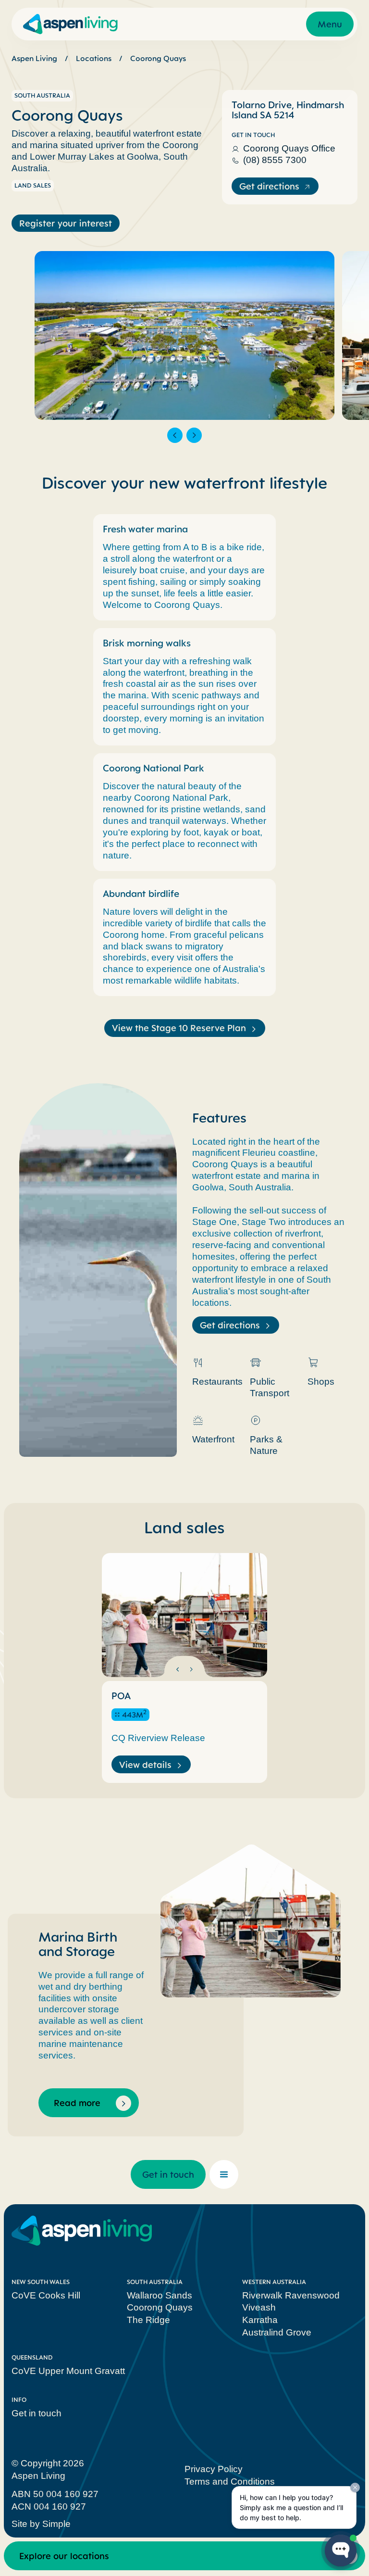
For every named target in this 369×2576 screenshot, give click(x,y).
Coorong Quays (158, 58)
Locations (94, 58)
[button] (175, 435)
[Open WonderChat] (341, 2551)
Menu (330, 24)
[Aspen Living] (70, 24)
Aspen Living (34, 58)
